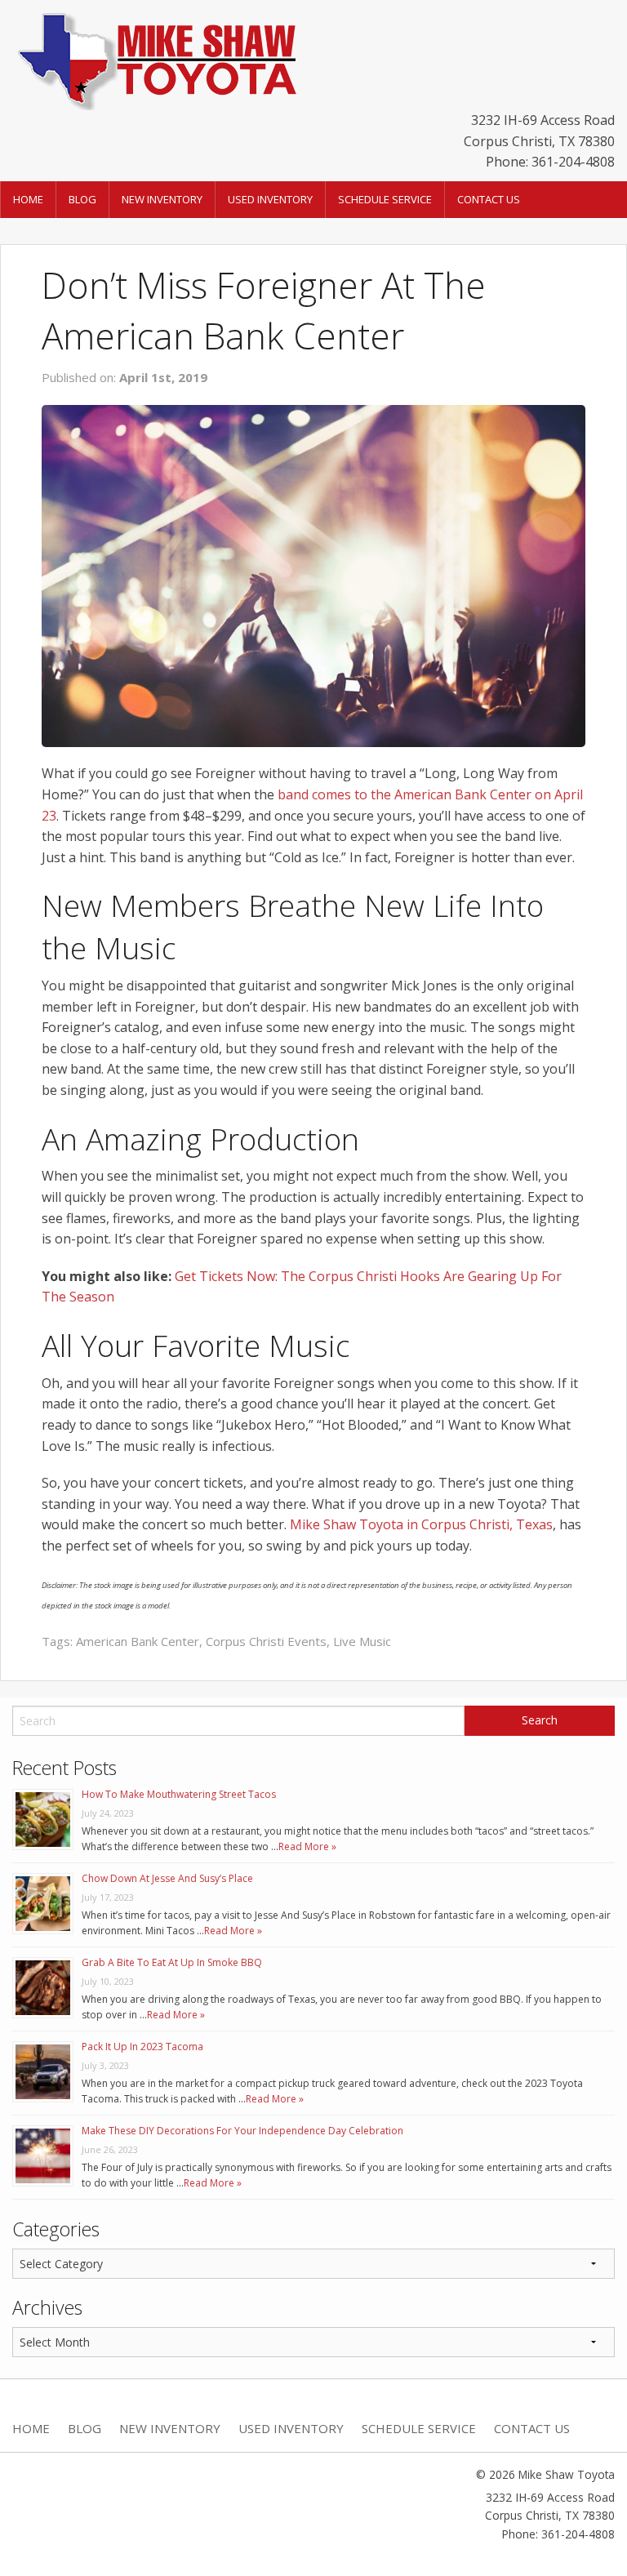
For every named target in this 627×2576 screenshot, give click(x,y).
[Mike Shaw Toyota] (155, 58)
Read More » (307, 1846)
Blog (82, 199)
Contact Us (489, 199)
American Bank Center (138, 1641)
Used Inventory (270, 199)
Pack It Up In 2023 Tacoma (142, 2047)
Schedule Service (385, 199)
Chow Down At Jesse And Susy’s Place (167, 1878)
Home (28, 199)
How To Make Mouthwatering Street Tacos (179, 1794)
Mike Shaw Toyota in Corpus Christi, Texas (421, 1524)
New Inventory (162, 199)
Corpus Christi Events (266, 1641)
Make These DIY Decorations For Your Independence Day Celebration (242, 2131)
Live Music (362, 1641)
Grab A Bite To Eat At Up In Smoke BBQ (172, 1962)
